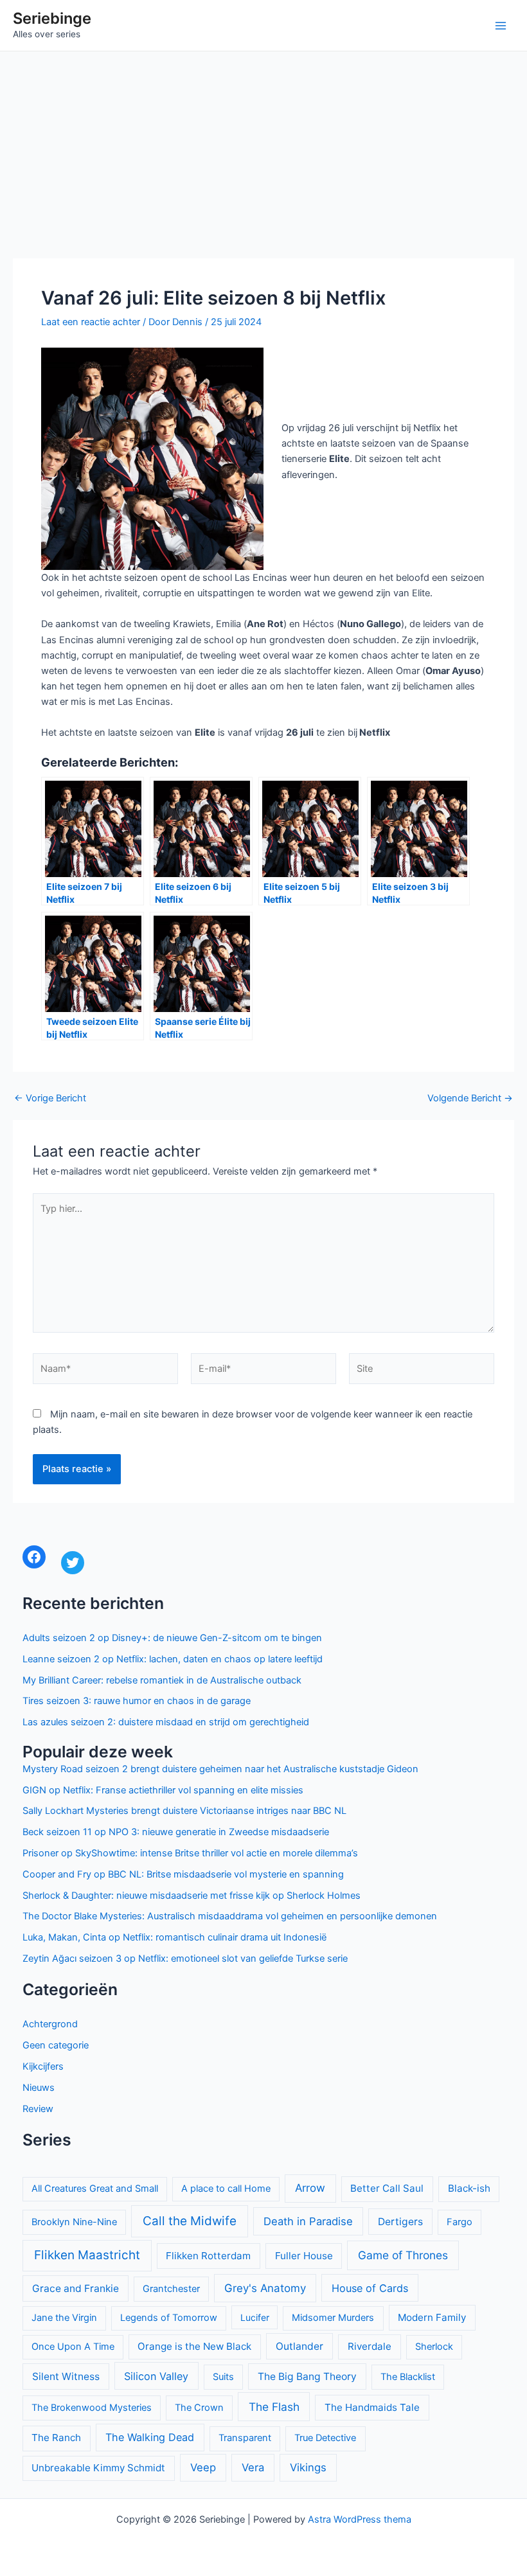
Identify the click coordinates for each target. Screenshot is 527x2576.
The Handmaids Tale (372, 2407)
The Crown (199, 2408)
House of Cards (370, 2288)
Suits (223, 2377)
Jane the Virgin (64, 2318)
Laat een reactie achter (91, 322)
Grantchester (171, 2289)
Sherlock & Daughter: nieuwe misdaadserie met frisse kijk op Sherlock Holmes (192, 1896)
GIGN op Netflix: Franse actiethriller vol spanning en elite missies (163, 1790)
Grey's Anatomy (265, 2288)
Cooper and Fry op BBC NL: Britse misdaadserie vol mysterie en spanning (183, 1874)
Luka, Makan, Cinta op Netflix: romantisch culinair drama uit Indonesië (174, 1937)
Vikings (308, 2467)
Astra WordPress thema (360, 2519)
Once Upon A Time (73, 2347)
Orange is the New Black (194, 2346)
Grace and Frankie (76, 2288)
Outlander (299, 2346)
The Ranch (56, 2438)
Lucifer (255, 2317)
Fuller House (304, 2256)
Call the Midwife (190, 2221)
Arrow (310, 2188)
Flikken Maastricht (87, 2255)
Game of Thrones (403, 2255)
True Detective (325, 2438)
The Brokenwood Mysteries (92, 2408)
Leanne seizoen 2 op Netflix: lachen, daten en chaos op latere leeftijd (173, 1659)
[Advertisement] (263, 148)
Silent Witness (66, 2376)
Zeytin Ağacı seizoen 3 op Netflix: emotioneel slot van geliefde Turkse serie (185, 1959)
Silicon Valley (156, 2376)
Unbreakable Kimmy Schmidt (98, 2468)
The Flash (274, 2407)
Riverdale (370, 2346)
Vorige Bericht (50, 1098)
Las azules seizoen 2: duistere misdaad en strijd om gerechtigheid (166, 1722)
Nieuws (39, 2088)
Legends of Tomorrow (169, 2318)
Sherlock (434, 2347)
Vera (253, 2467)
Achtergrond (50, 2024)
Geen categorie (56, 2045)
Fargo (460, 2222)
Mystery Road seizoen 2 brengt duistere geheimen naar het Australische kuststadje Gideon (220, 1769)
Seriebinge (52, 18)
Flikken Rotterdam (208, 2256)
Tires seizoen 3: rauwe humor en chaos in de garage (137, 1701)
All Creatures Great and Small (95, 2189)
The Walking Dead (150, 2437)
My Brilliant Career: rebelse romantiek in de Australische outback (162, 1680)
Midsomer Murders (333, 2318)
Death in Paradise (308, 2221)
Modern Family (432, 2317)
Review (38, 2109)
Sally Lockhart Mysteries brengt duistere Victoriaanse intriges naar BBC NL (184, 1811)
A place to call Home (226, 2189)
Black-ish (469, 2188)
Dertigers (400, 2222)
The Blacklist (408, 2377)
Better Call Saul (387, 2188)
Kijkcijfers (43, 2066)
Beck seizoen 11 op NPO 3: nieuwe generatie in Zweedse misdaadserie (176, 1832)
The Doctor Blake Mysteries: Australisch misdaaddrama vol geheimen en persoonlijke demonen (230, 1916)
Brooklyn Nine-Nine (74, 2222)
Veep (203, 2467)
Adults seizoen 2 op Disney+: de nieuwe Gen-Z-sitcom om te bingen (172, 1638)
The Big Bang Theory (307, 2376)
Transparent (245, 2438)
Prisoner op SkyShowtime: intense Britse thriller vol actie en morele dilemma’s (190, 1853)
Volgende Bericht (470, 1098)
